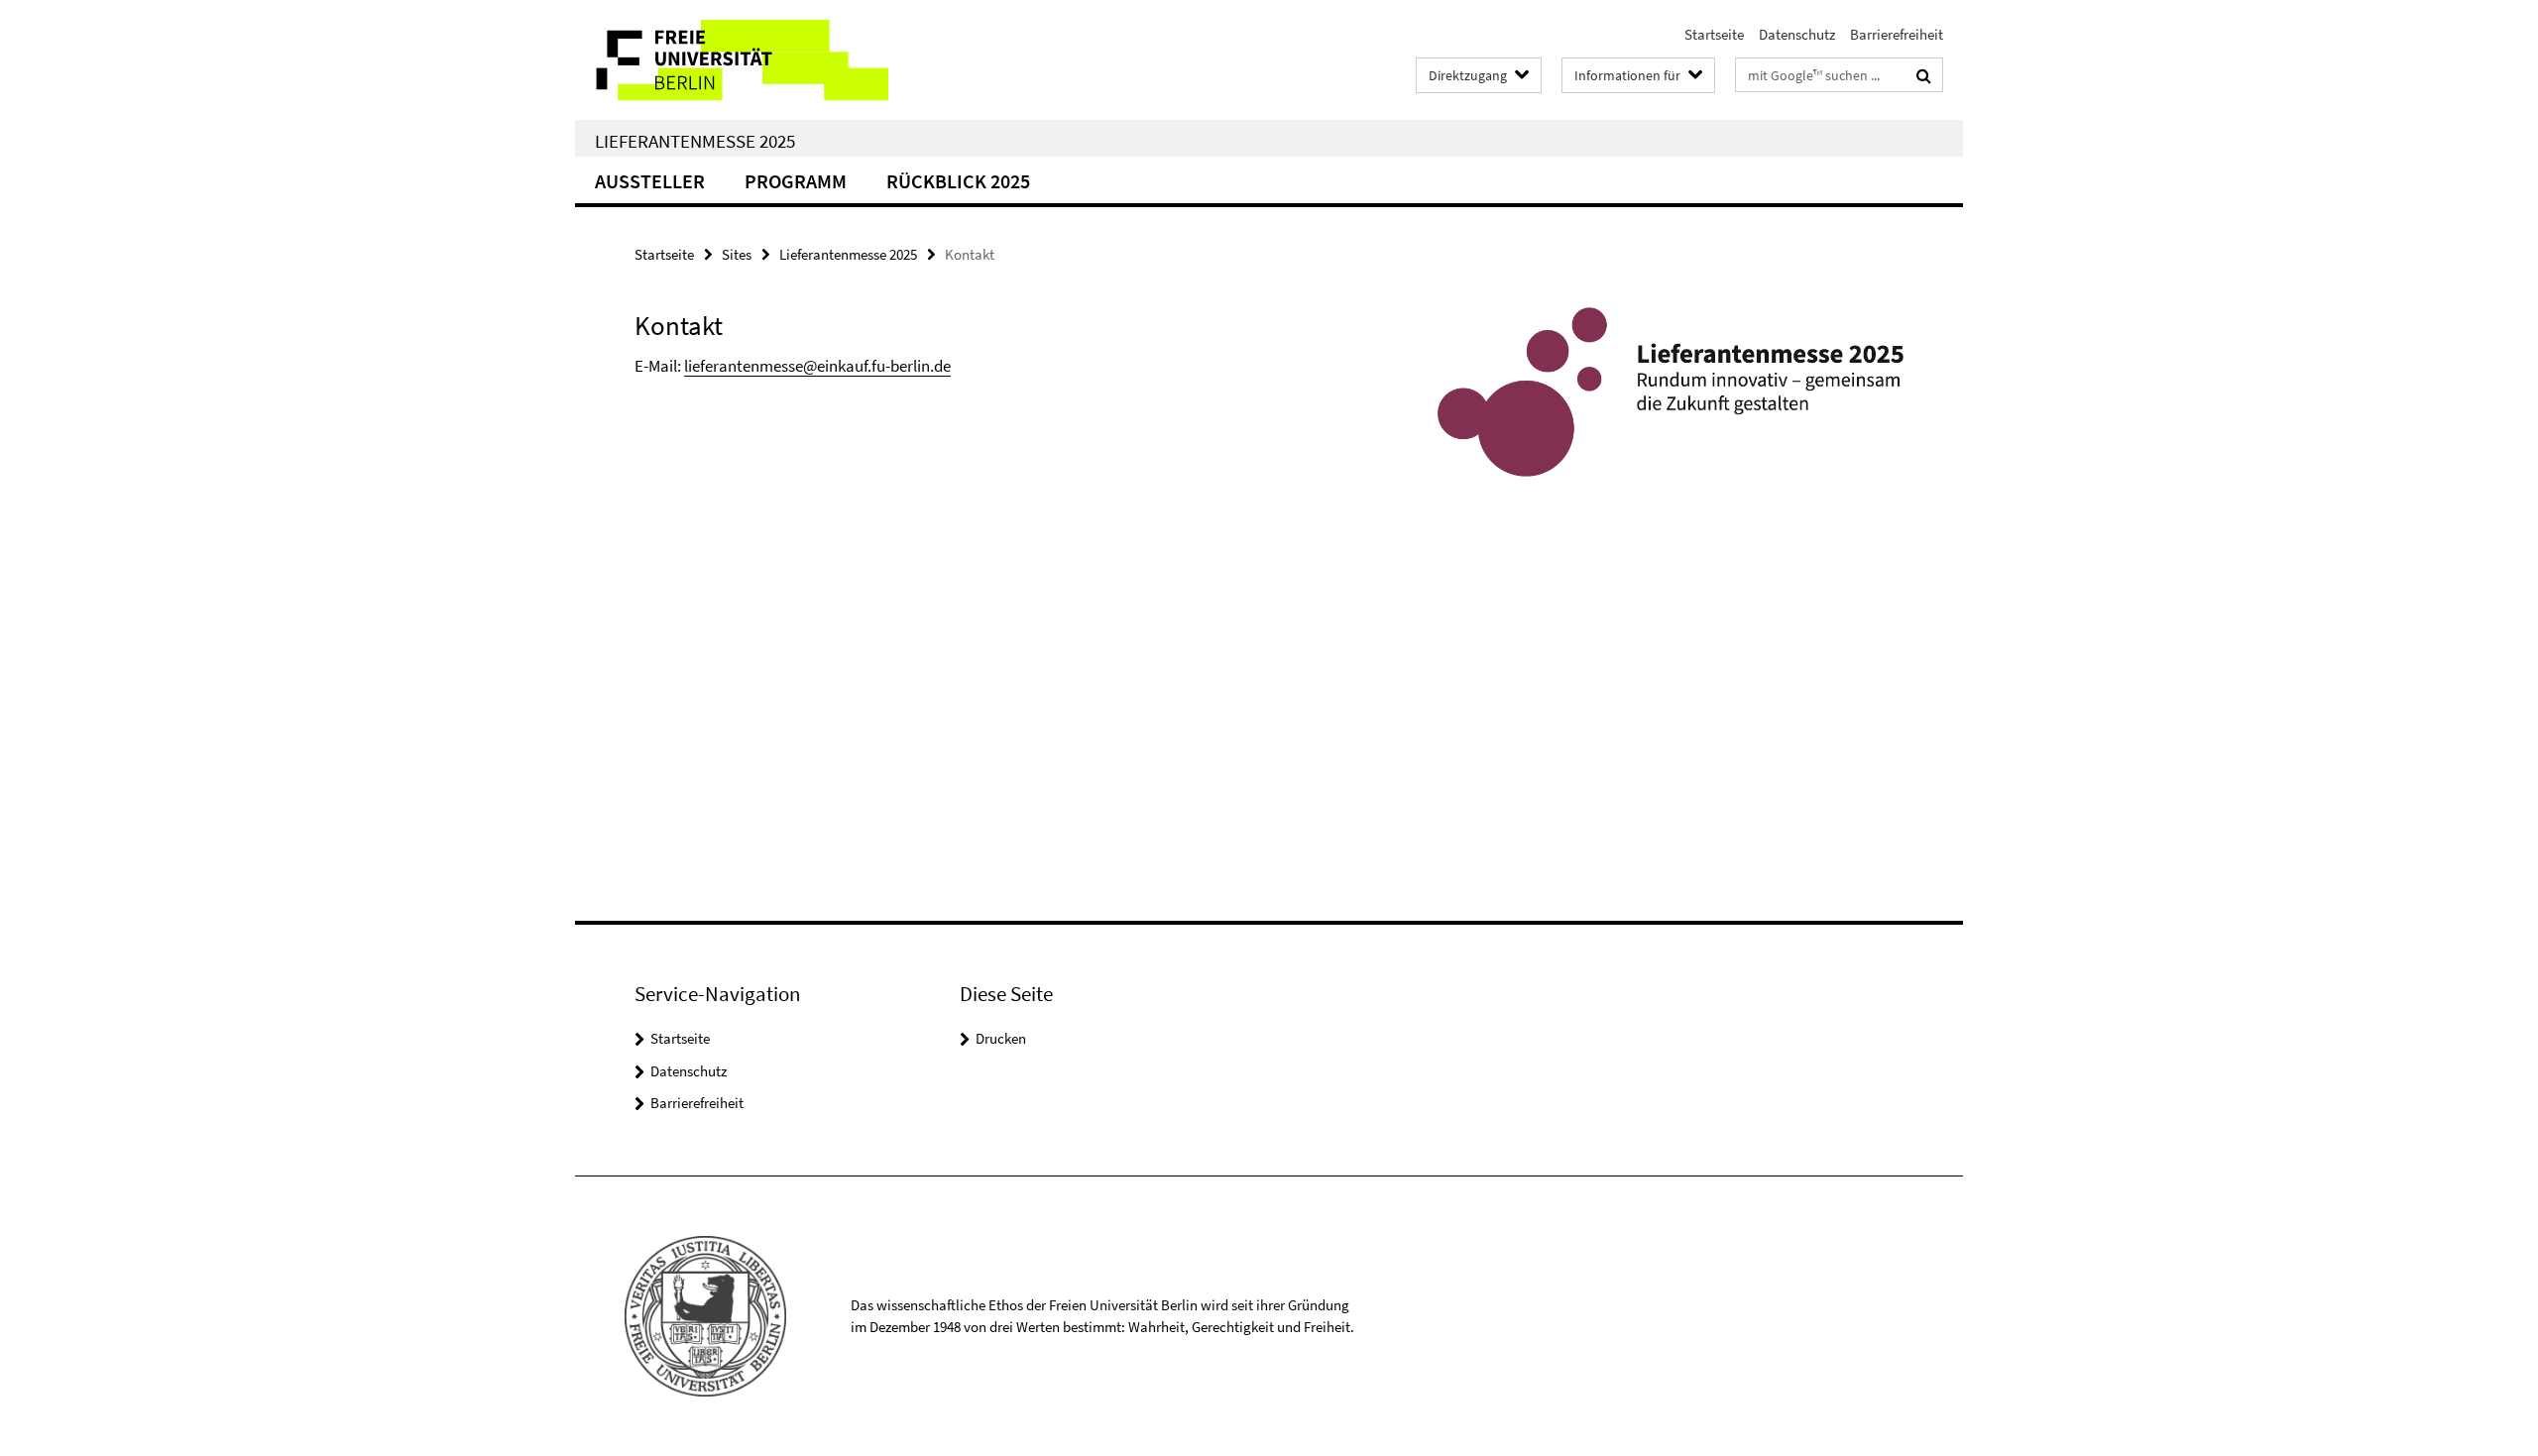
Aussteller (650, 181)
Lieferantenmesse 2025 (695, 141)
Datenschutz (1797, 34)
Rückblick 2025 (958, 181)
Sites (737, 254)
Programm (796, 181)
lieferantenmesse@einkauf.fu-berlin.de (817, 366)
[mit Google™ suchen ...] (1924, 75)
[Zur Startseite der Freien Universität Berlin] (741, 60)
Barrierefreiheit (1897, 34)
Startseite (1714, 34)
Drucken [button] (1001, 1038)
